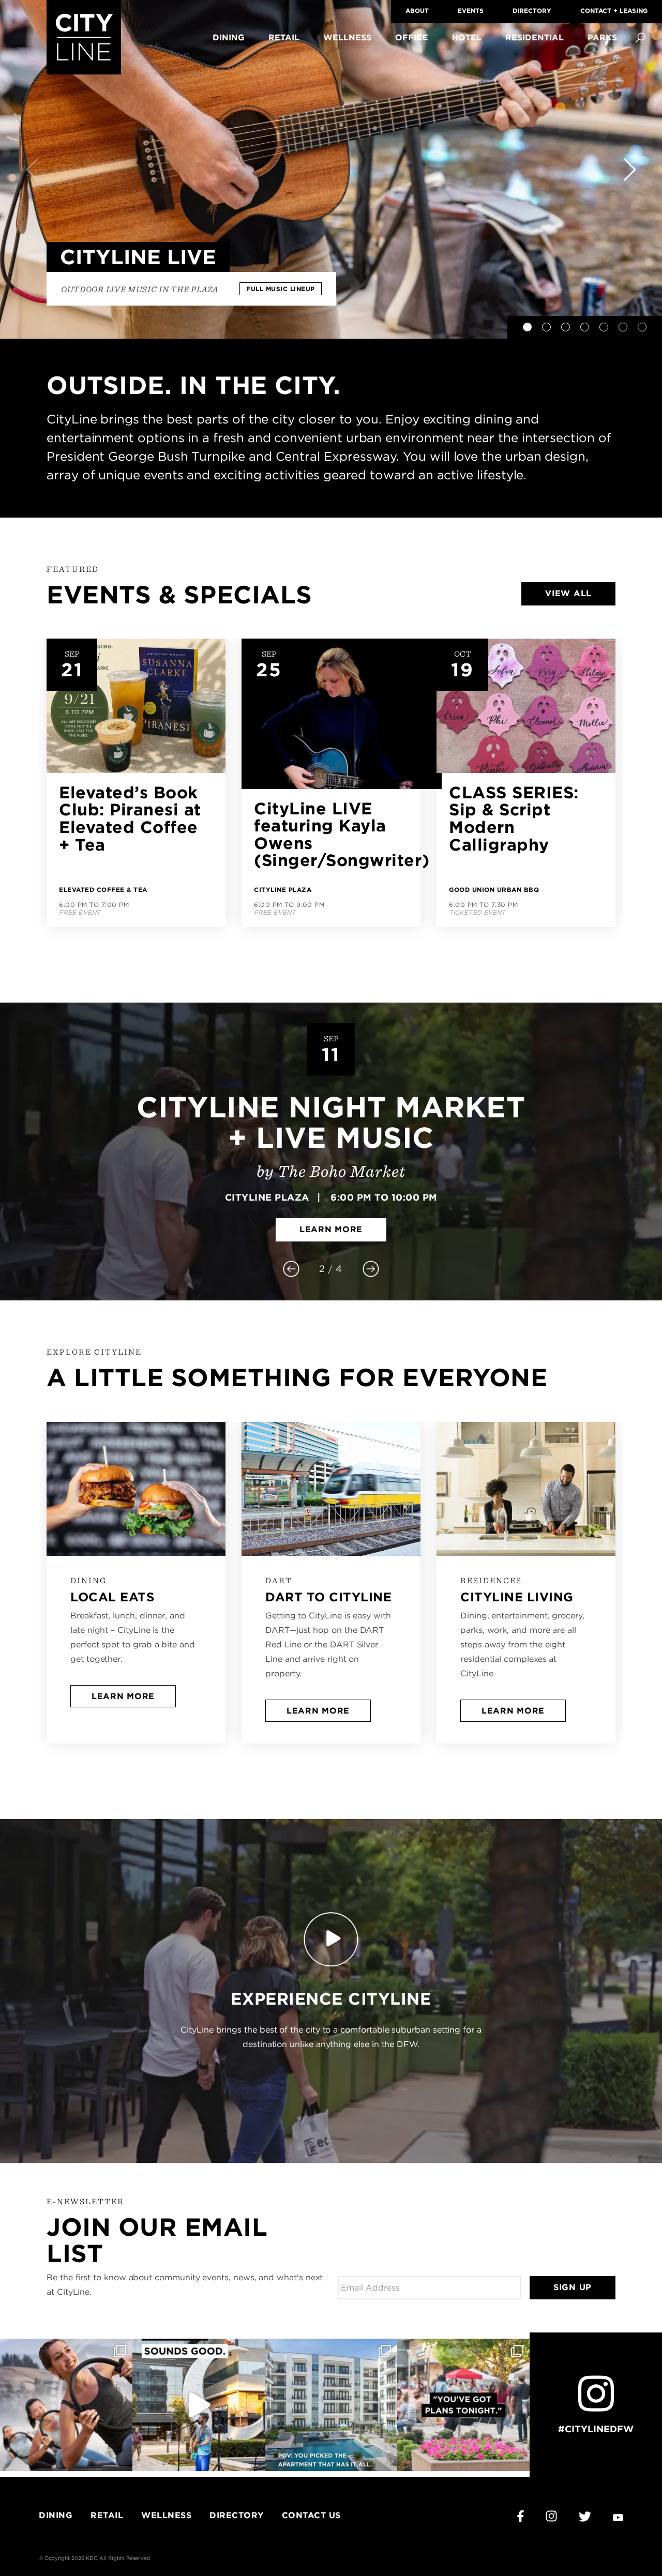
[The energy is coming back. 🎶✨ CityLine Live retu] (199, 2405)
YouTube (618, 2518)
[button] (527, 327)
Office (412, 37)
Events (471, 11)
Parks (602, 37)
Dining (229, 37)
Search (640, 38)
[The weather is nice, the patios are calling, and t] (463, 2405)
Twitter (585, 2517)
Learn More (331, 1229)
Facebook (521, 2516)
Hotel (467, 37)
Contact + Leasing (614, 11)
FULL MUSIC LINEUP (281, 289)
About (417, 11)
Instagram (551, 2516)
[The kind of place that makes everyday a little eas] (331, 2405)
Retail (284, 37)
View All (568, 593)
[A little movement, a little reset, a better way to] (66, 2405)
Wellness (347, 37)
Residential (535, 37)
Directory (532, 11)
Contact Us (311, 2515)
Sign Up (573, 2287)
